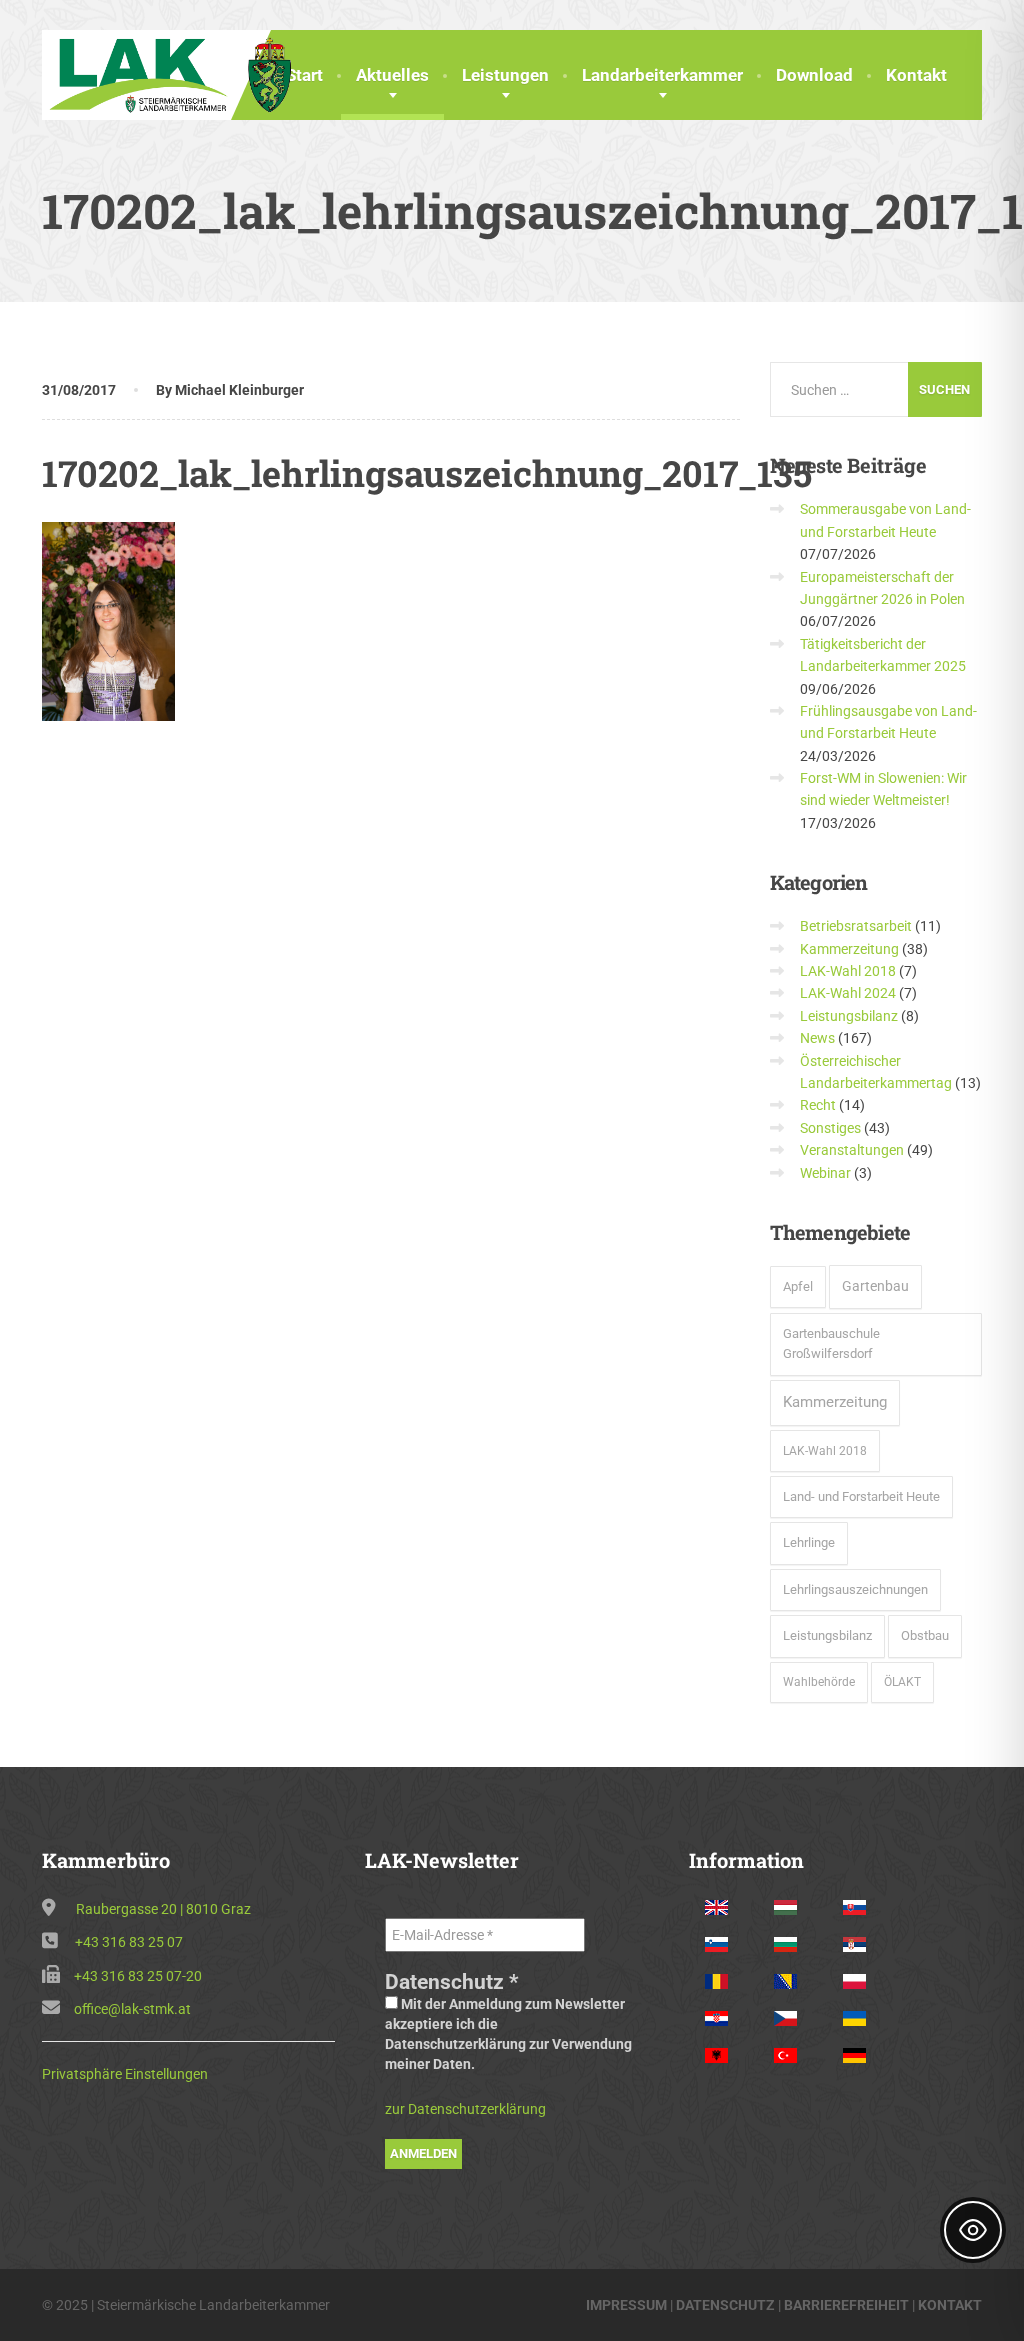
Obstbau (925, 1635)
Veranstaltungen (852, 1150)
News (817, 1038)
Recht (818, 1105)
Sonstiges (830, 1128)
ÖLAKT (902, 1682)
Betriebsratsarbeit (856, 926)
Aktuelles (392, 75)
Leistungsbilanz (849, 1016)
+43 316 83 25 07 (129, 1942)
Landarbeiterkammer (662, 75)
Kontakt (916, 75)
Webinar (825, 1173)
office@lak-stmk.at (132, 2009)
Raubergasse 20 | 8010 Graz (163, 1909)
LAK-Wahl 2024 (848, 993)
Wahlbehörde (819, 1682)
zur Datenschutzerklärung (465, 2109)
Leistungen (505, 75)
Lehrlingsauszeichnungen (855, 1589)
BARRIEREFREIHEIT (846, 2305)
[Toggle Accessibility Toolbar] (973, 2230)
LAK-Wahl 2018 (848, 971)
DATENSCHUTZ (725, 2305)
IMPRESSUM (626, 2305)
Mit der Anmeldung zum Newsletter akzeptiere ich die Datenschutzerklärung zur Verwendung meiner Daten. (508, 2034)
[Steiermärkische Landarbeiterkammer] (176, 73)
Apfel (798, 1286)
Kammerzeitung (849, 949)
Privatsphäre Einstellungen (125, 2074)
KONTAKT (950, 2305)
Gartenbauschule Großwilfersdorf (831, 1344)
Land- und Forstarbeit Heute (861, 1496)
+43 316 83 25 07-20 (138, 1976)
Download (814, 75)
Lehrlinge (809, 1542)
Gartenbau (875, 1286)
